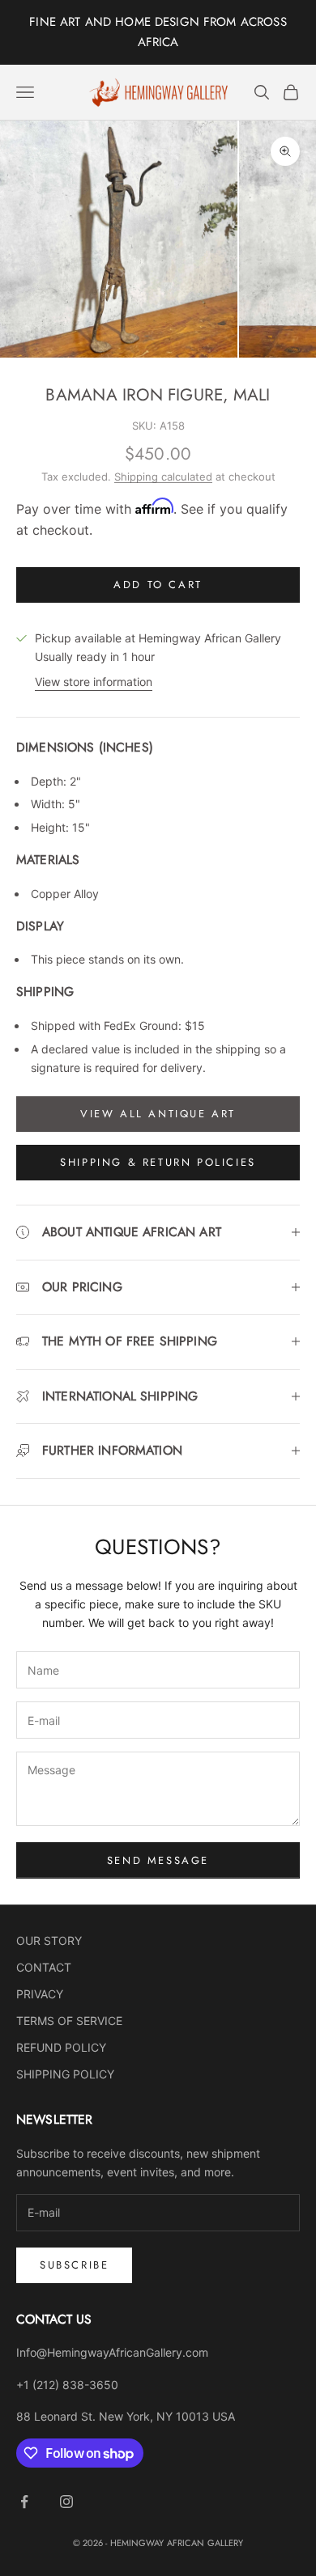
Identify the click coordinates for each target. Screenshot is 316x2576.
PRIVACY (40, 1994)
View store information (94, 682)
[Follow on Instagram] (66, 2502)
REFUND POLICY (61, 2047)
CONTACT (44, 1967)
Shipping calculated (163, 477)
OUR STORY (49, 1940)
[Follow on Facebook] (24, 2502)
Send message (158, 1860)
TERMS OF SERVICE (69, 2021)
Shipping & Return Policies (158, 1162)
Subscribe (74, 2265)
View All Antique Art (158, 1114)
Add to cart (158, 585)
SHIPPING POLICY (65, 2074)
